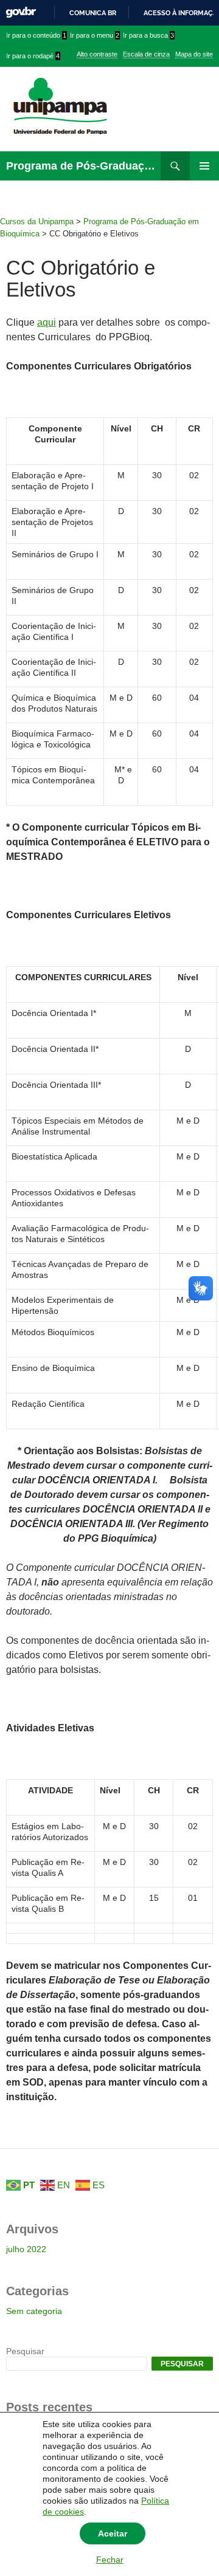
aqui (47, 322)
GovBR (21, 12)
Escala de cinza (146, 54)
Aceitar (113, 2533)
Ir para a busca (148, 35)
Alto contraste (97, 54)
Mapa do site (194, 54)
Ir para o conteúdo (36, 35)
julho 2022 (26, 2249)
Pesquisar (25, 2351)
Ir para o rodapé (33, 56)
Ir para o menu (95, 35)
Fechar (110, 2560)
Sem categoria (34, 2311)
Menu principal (204, 166)
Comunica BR (93, 13)
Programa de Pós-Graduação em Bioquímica (83, 166)
